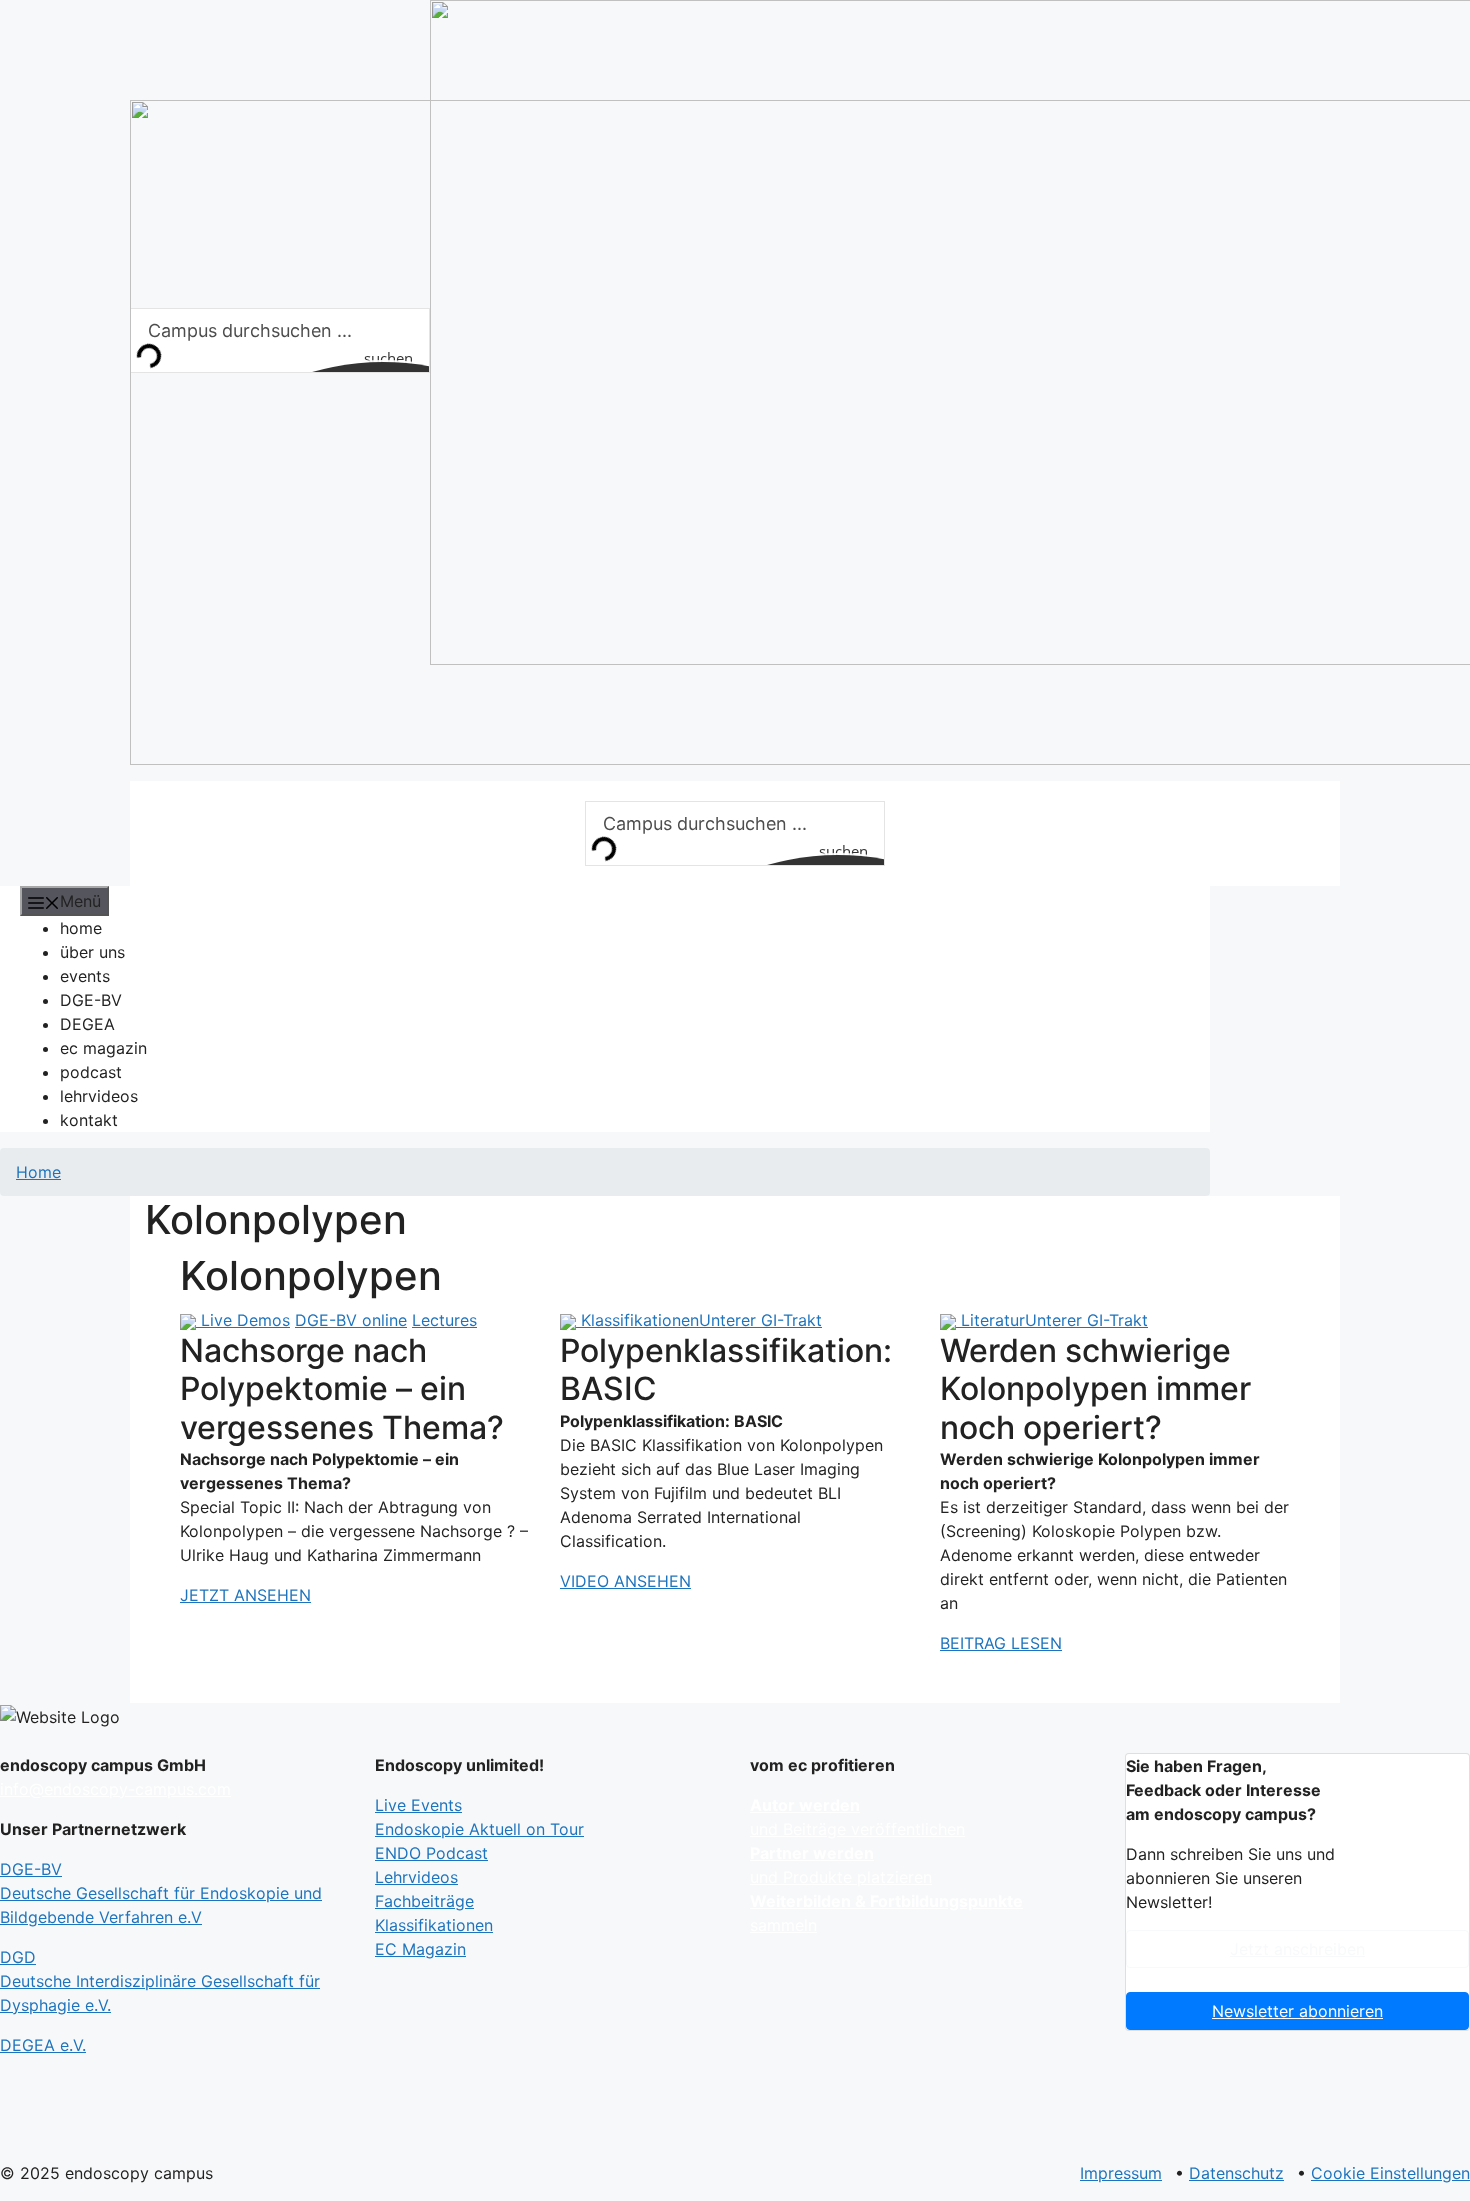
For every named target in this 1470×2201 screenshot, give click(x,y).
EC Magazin (420, 1949)
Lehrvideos (416, 1877)
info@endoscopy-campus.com (115, 1789)
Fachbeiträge (424, 1901)
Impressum (1121, 2173)
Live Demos (245, 1320)
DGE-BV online (351, 1320)
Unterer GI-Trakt (760, 1320)
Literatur (993, 1320)
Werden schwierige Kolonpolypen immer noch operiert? (1095, 1389)
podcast (91, 1072)
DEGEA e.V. (43, 2045)
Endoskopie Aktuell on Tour (479, 1829)
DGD (160, 1981)
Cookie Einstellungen (1390, 2173)
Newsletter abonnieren (1297, 2011)
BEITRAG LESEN (1001, 1643)
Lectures (444, 1320)
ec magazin (103, 1048)
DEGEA (87, 1024)
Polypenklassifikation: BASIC (726, 1369)
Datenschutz (1236, 2173)
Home (38, 1172)
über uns (92, 952)
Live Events (418, 1805)
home (81, 928)
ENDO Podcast (431, 1853)
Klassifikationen (640, 1320)
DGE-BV (91, 1000)
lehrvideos (99, 1096)
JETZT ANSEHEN (245, 1595)
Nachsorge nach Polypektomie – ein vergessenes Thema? (342, 1389)
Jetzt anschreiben (1297, 1949)
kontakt (89, 1120)
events (85, 976)
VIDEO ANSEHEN (625, 1581)
